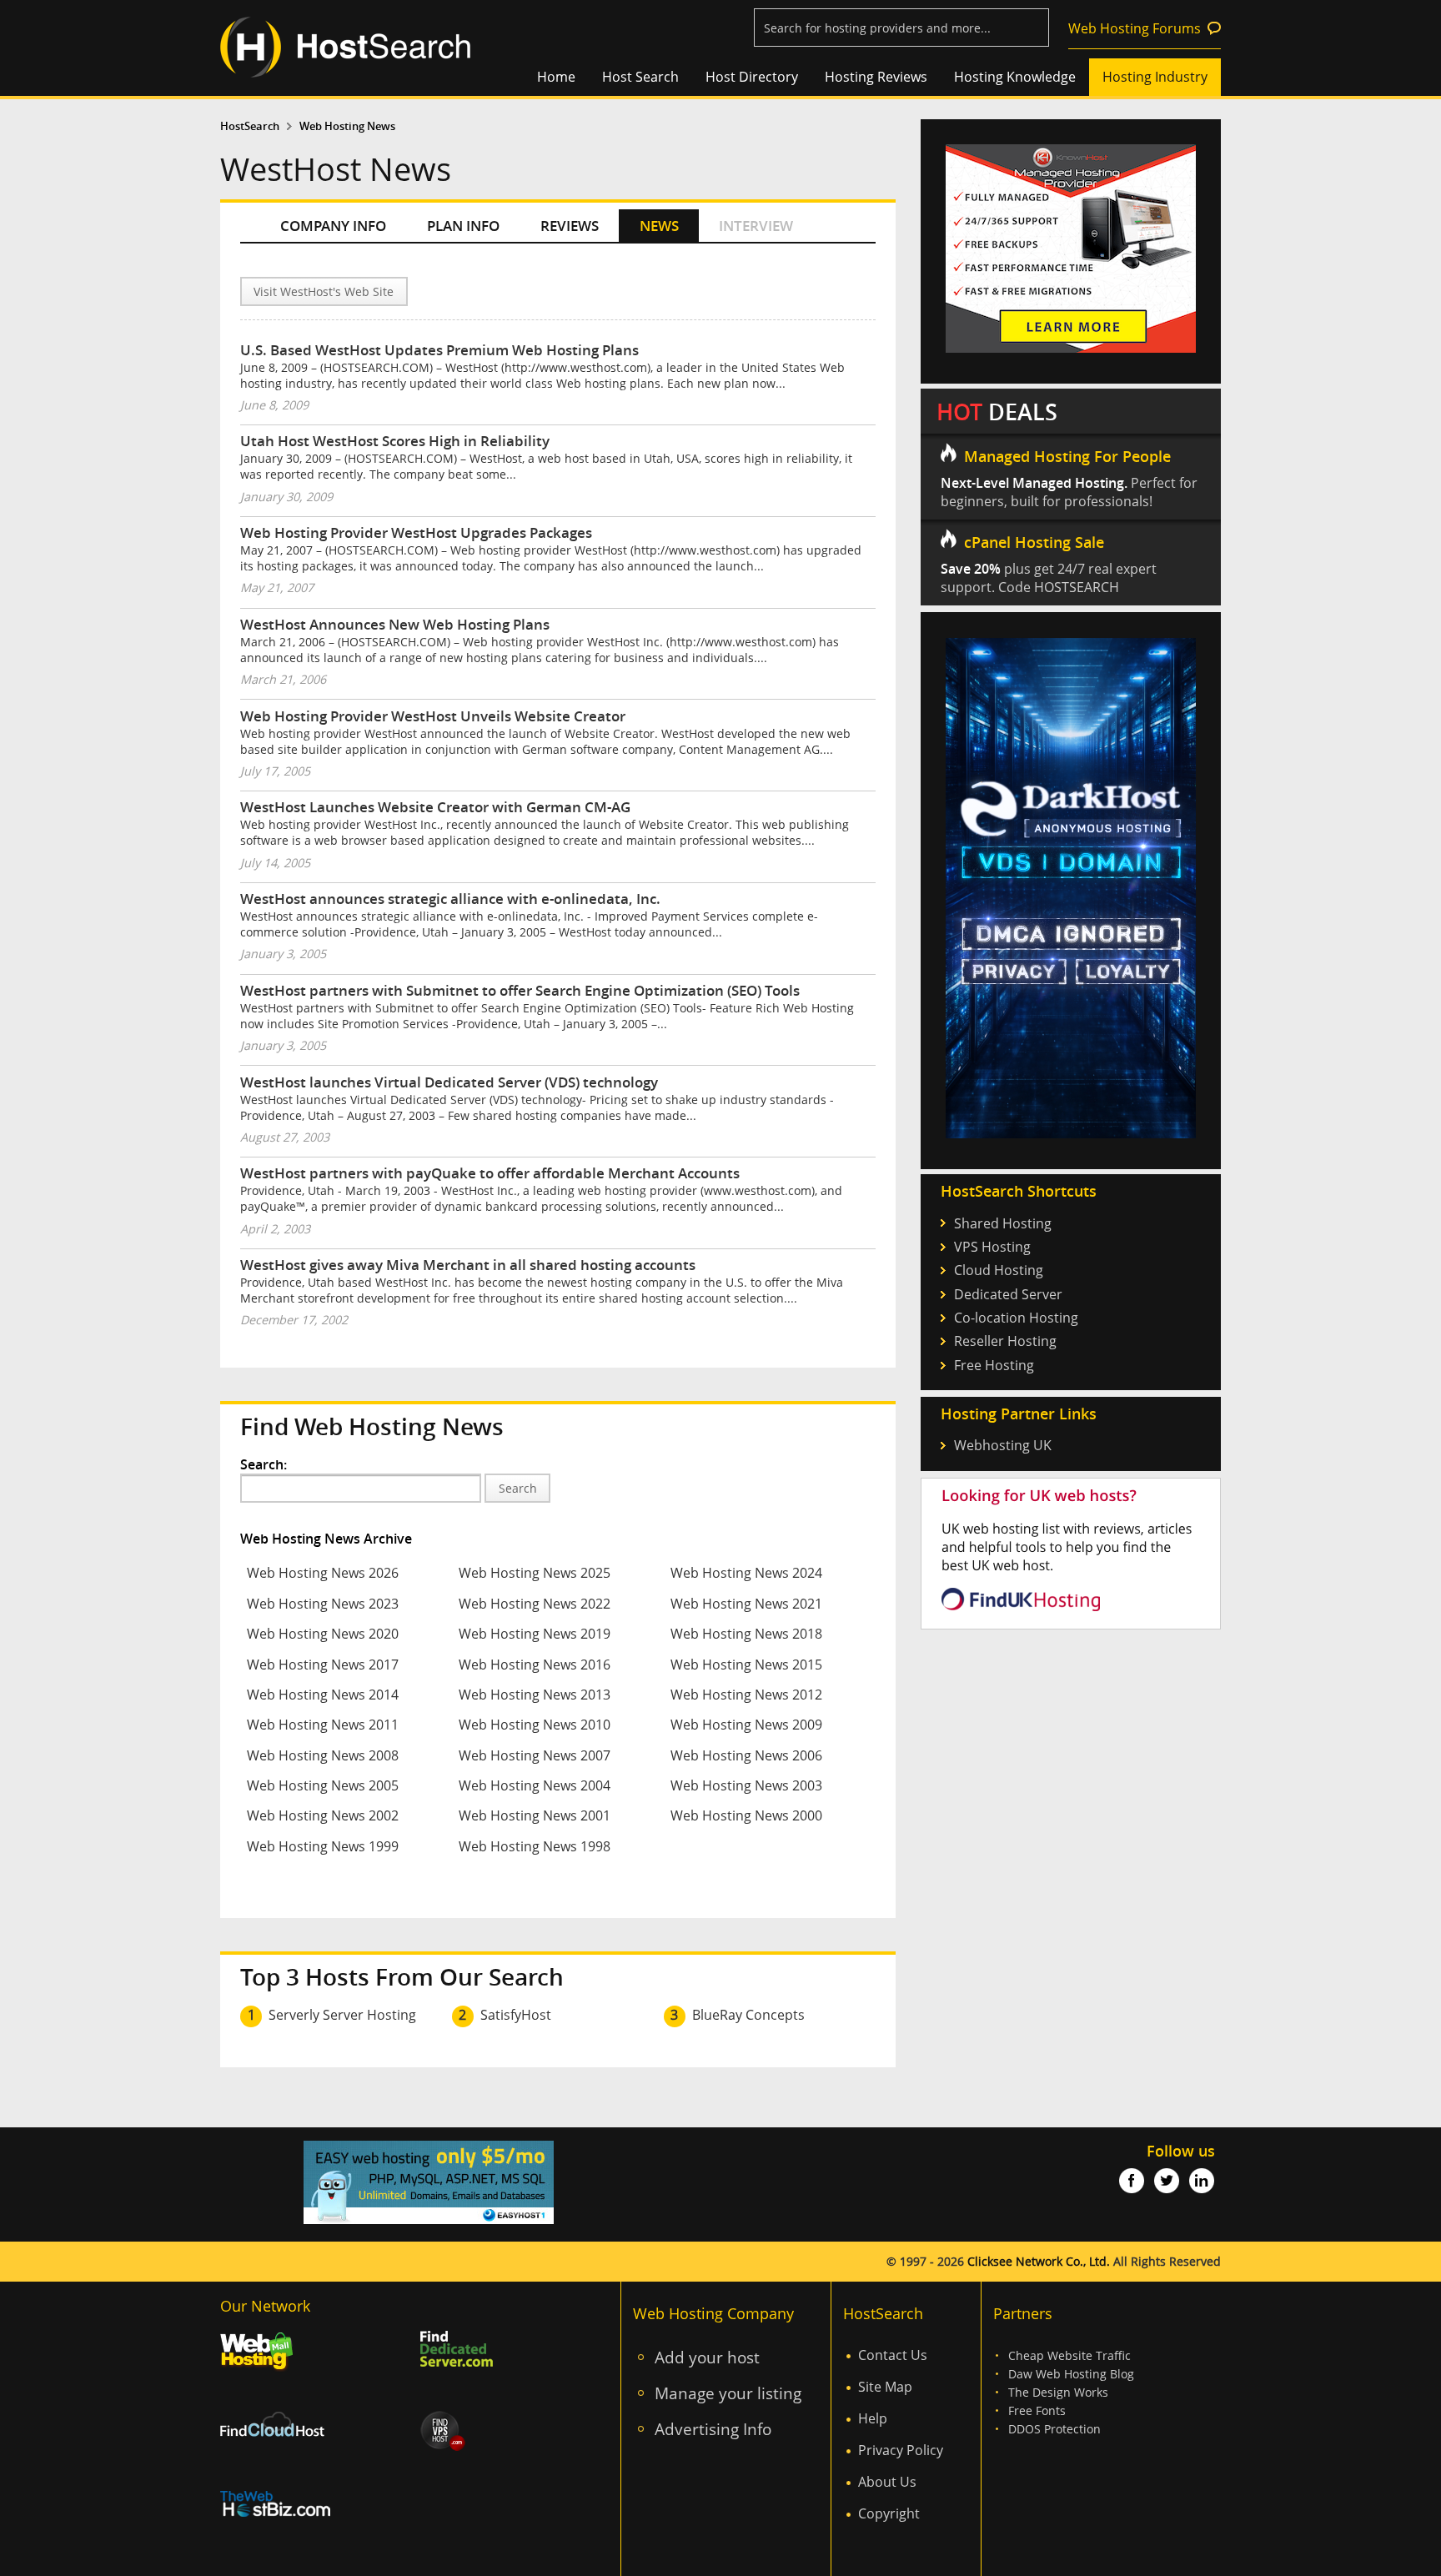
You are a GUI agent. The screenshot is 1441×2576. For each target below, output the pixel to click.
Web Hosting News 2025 (535, 1573)
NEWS (659, 226)
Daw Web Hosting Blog (1071, 2374)
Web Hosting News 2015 (746, 1665)
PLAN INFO (463, 226)
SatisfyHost (516, 2015)
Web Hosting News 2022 (535, 1604)
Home (556, 77)
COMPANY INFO (333, 226)
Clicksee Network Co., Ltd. (1039, 2261)
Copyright (889, 2513)
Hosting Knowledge (1015, 77)
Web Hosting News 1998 (535, 1846)
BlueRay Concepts (748, 2015)
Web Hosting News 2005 (323, 1785)
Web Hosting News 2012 (746, 1695)
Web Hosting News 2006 (746, 1755)
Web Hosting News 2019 (535, 1634)
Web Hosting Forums (1135, 28)
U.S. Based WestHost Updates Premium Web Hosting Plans (439, 350)
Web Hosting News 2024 (746, 1573)
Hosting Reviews (876, 77)
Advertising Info (713, 2429)
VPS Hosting (992, 1247)
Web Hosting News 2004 (535, 1785)
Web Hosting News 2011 (323, 1725)
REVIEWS (570, 226)
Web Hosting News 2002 (323, 1815)
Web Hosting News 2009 (746, 1725)
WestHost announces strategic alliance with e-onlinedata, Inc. (450, 899)
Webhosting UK (1003, 1445)
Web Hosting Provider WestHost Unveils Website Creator (433, 716)
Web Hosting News (347, 126)
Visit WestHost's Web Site (324, 291)
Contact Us (893, 2355)
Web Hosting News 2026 (323, 1573)
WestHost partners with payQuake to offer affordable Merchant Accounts (490, 1173)
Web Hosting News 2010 (535, 1725)
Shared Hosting (1003, 1223)
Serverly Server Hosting (342, 2015)
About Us (887, 2482)
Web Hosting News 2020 (323, 1634)
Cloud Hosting (999, 1270)
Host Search (640, 77)
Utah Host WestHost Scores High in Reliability (395, 441)
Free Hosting (994, 1365)
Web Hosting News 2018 (746, 1634)
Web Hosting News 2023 (323, 1604)
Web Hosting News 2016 (535, 1665)
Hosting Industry (1155, 77)
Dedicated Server (1008, 1294)
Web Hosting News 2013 (535, 1695)
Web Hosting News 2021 (746, 1604)
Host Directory (752, 77)
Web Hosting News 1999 (323, 1846)
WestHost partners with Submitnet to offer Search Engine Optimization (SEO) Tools (520, 990)
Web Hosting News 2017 (323, 1665)
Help (873, 2418)
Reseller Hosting (1005, 1341)
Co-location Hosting (1016, 1318)
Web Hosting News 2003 (746, 1785)
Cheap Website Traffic (1069, 2355)
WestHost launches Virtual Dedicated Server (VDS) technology (449, 1082)
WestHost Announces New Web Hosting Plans (395, 624)
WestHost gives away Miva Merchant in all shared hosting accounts (468, 1265)
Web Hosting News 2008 (323, 1755)
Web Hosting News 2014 (323, 1695)
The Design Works (1058, 2392)
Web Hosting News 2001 (535, 1815)
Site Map (885, 2387)
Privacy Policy (901, 2450)
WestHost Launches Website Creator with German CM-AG (435, 807)
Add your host (707, 2357)
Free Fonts (1037, 2410)
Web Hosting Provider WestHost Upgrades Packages (416, 532)
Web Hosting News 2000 (746, 1815)
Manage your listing (728, 2393)
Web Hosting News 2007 (535, 1755)
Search (518, 1488)
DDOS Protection (1054, 2429)
